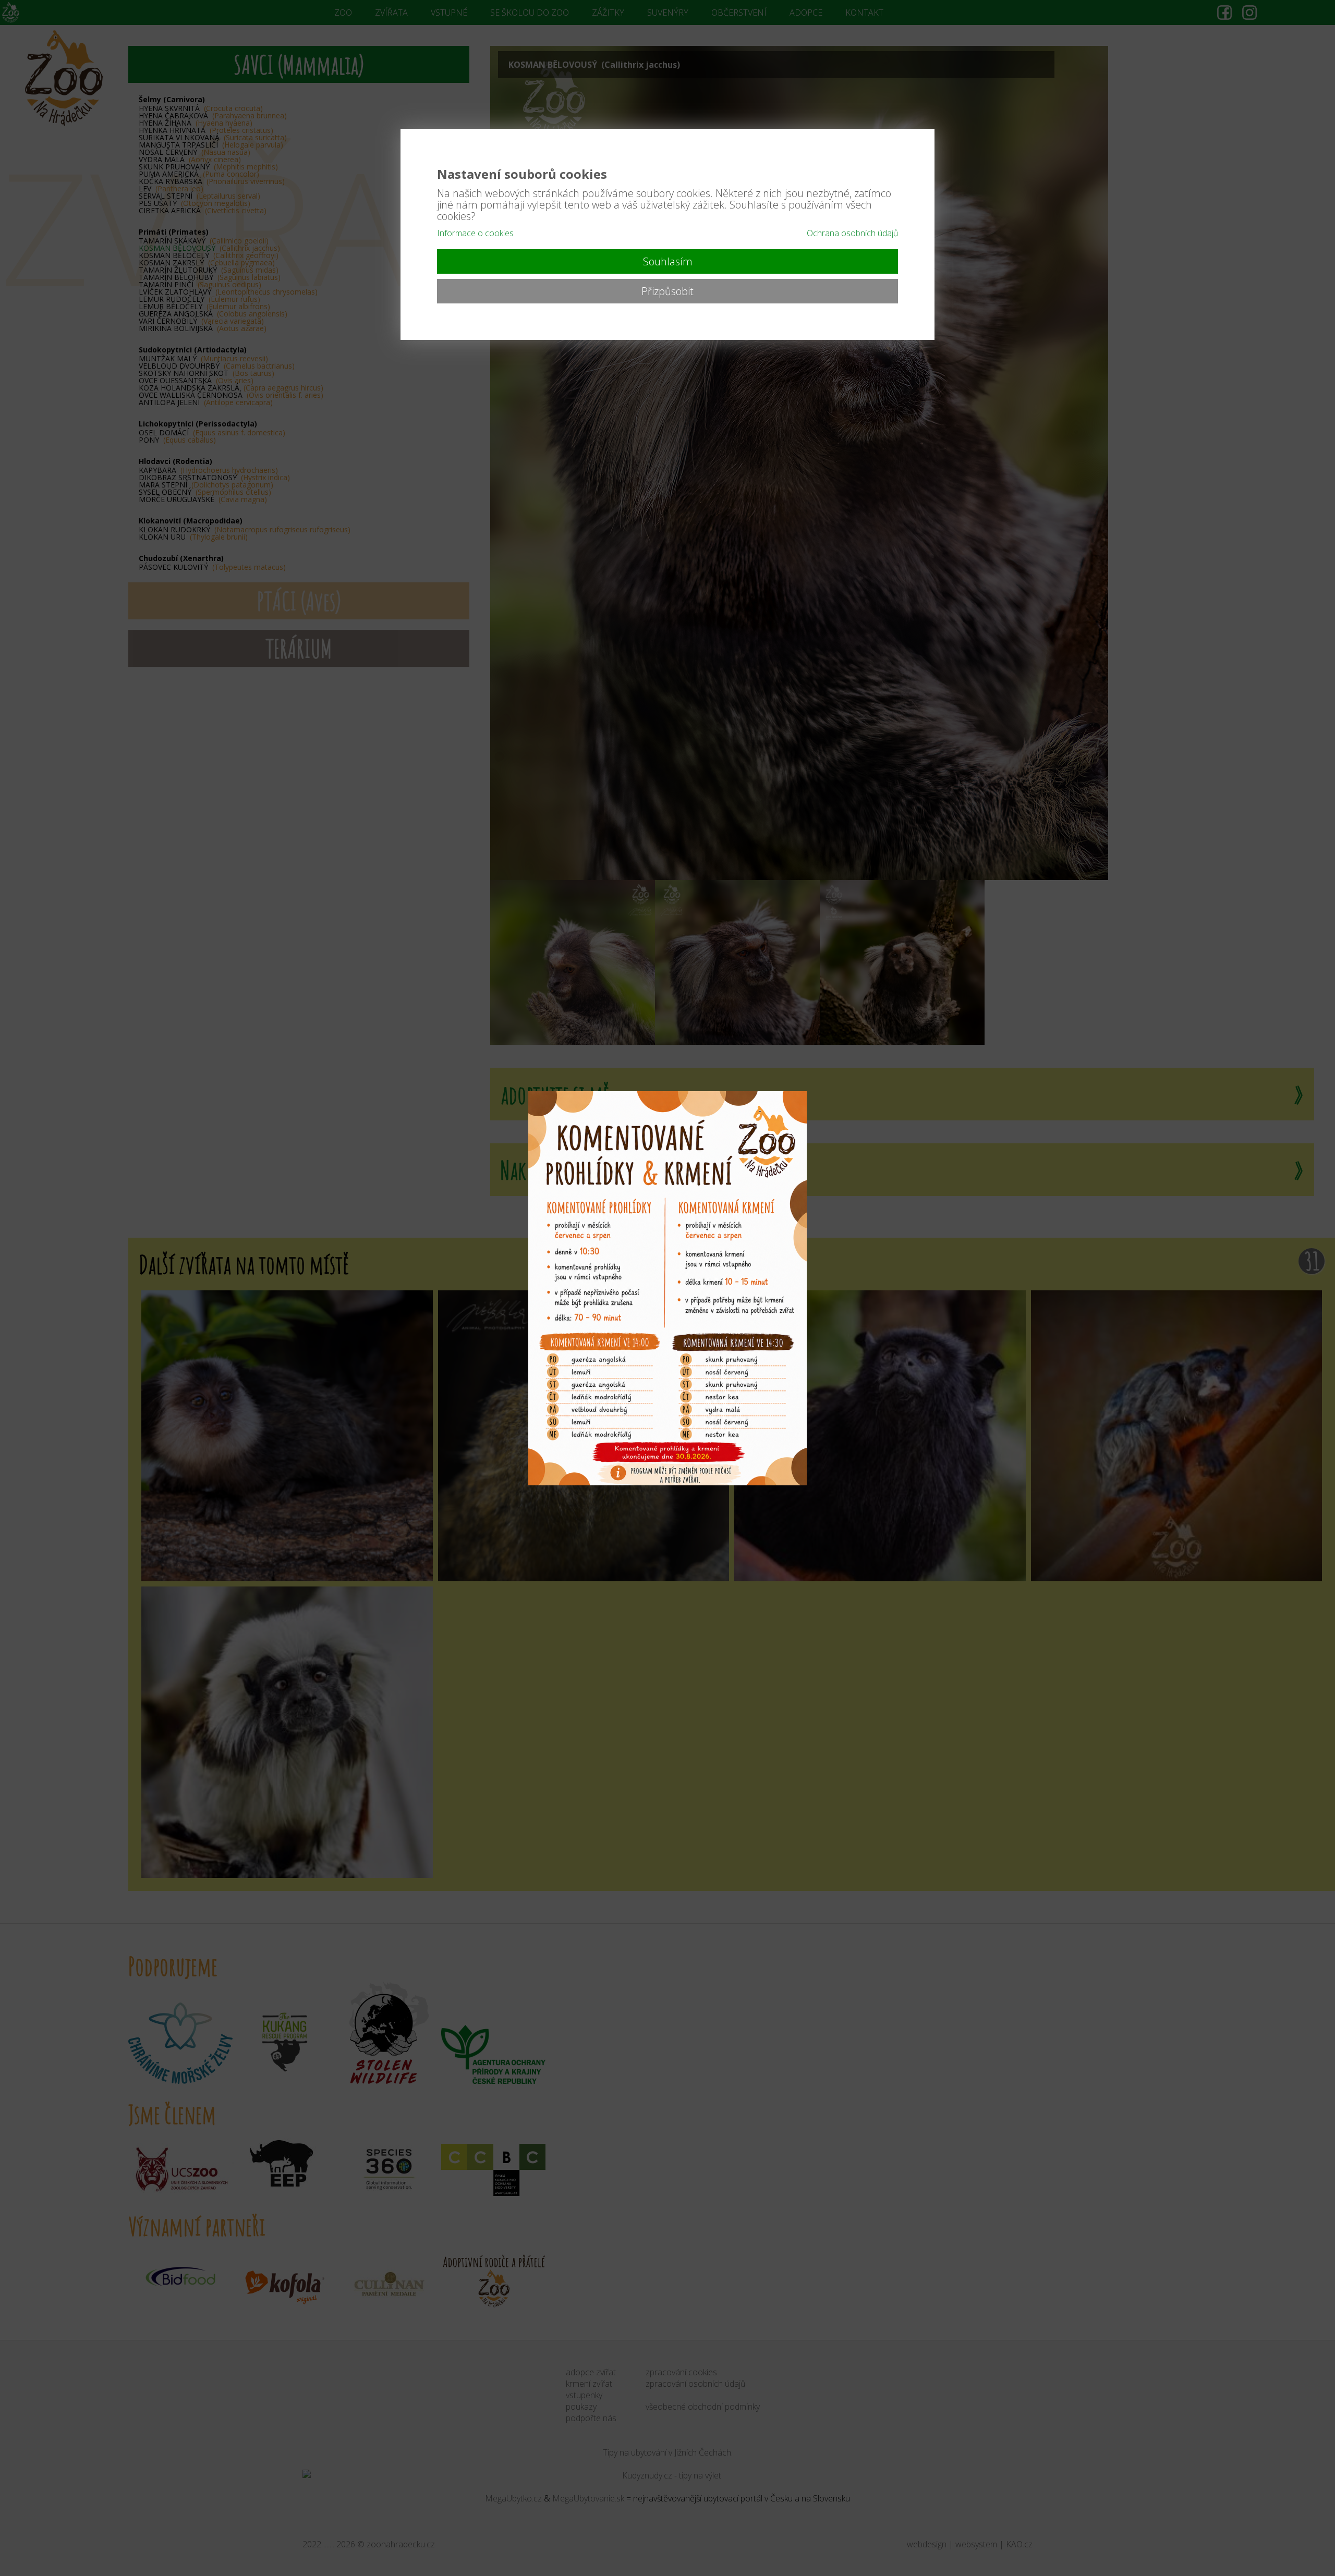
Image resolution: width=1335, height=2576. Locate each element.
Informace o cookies (475, 233)
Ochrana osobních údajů (852, 233)
